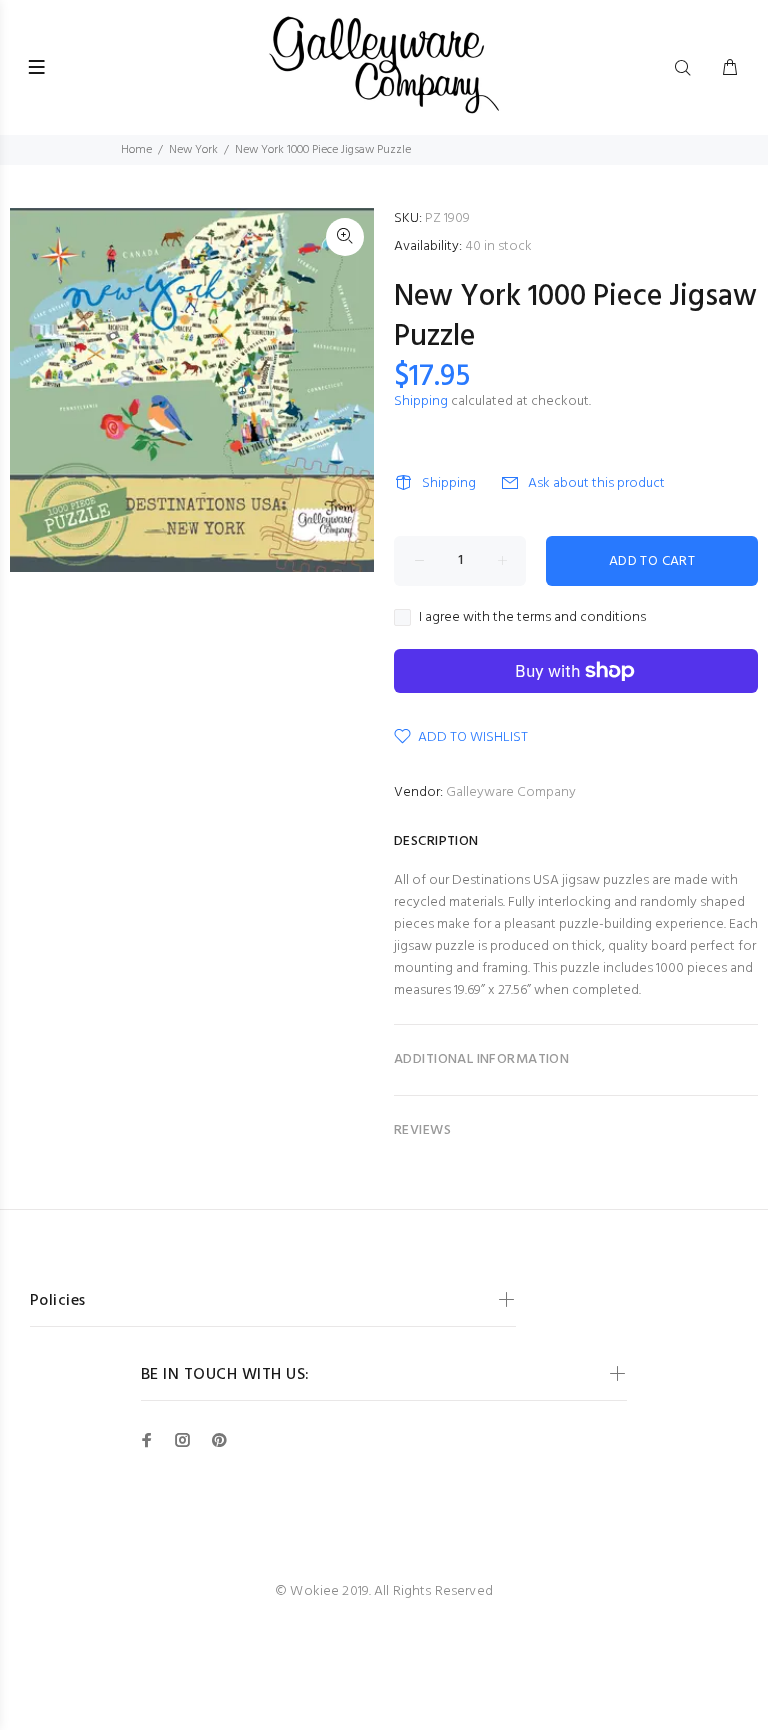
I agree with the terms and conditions (532, 618)
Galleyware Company (511, 792)
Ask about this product (596, 483)
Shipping (421, 401)
